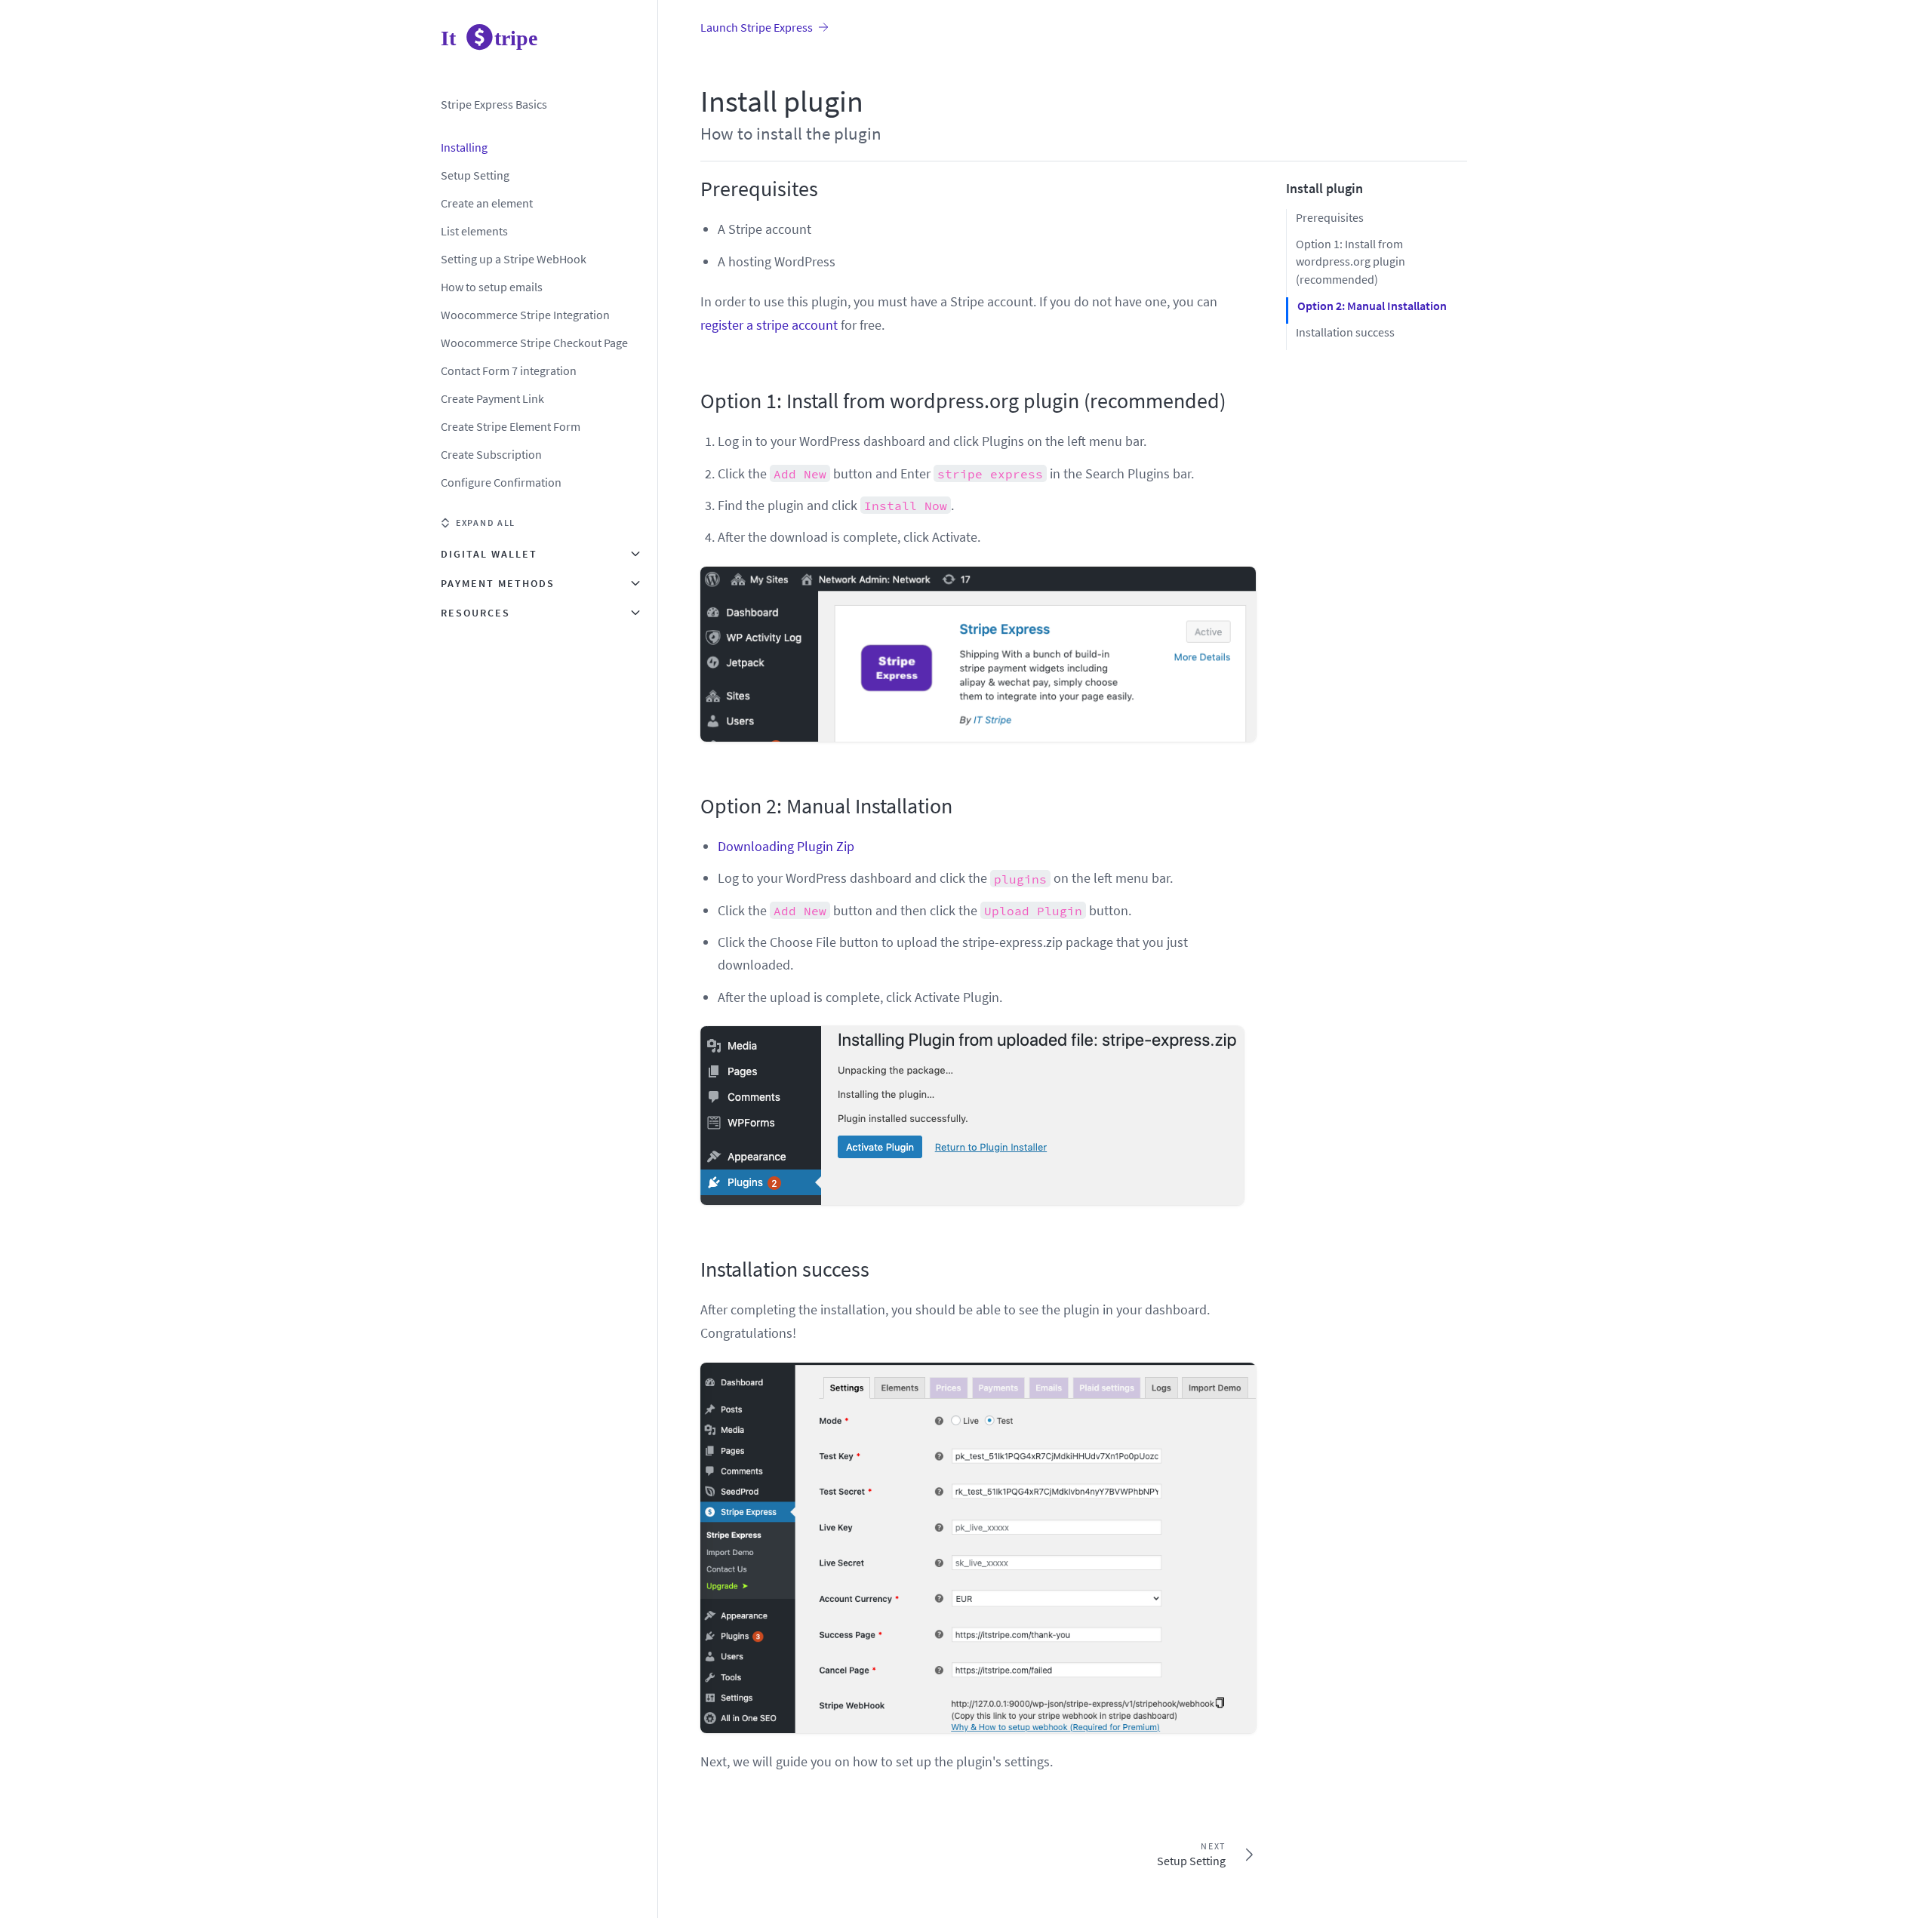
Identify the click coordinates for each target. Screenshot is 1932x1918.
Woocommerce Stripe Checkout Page (534, 343)
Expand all (486, 523)
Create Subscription (491, 454)
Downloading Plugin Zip (786, 846)
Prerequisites (759, 189)
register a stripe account (769, 325)
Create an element (487, 203)
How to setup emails (492, 287)
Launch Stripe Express (757, 27)
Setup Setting (475, 175)
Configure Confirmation (501, 482)
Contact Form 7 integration (509, 370)
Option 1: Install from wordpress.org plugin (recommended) (963, 401)
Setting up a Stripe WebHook (514, 259)
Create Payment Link (492, 398)
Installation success (785, 1269)
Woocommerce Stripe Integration (525, 315)
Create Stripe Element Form (511, 426)
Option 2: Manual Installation (826, 806)
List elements (474, 231)
